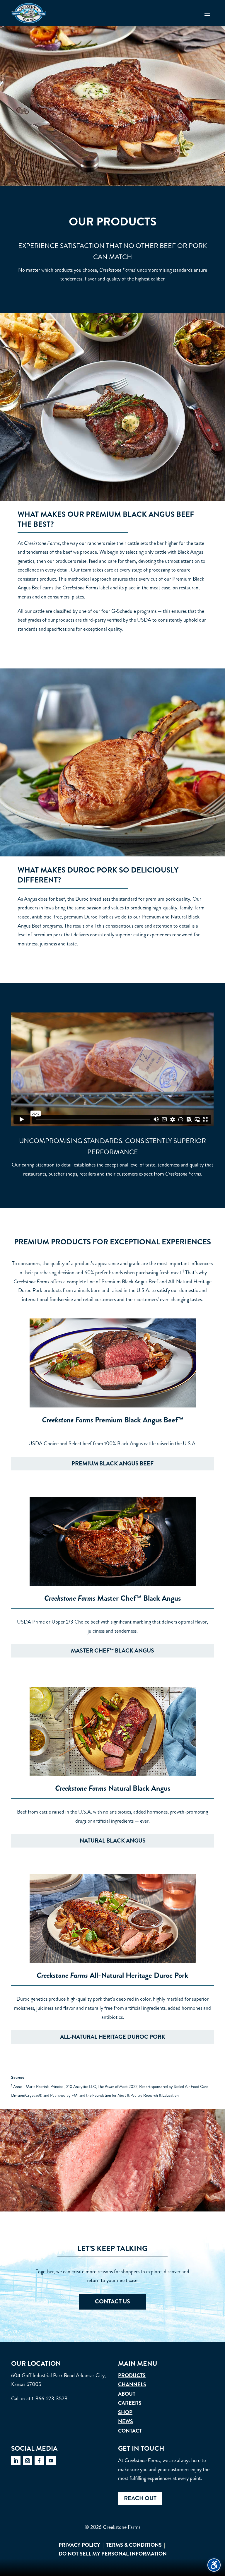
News (126, 2421)
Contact (130, 2431)
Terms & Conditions (134, 2545)
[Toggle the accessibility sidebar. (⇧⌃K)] (214, 2565)
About (127, 2394)
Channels (132, 2385)
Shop (125, 2412)
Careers (130, 2403)
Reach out (140, 2498)
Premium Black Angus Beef (112, 1464)
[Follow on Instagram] (28, 2461)
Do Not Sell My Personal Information (113, 2554)
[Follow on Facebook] (39, 2461)
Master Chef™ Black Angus (112, 1651)
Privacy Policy (79, 2545)
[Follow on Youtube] (51, 2461)
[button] (207, 13)
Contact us (112, 2302)
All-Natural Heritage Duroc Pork (113, 2037)
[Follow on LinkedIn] (16, 2461)
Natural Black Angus (113, 1841)
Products (132, 2375)
